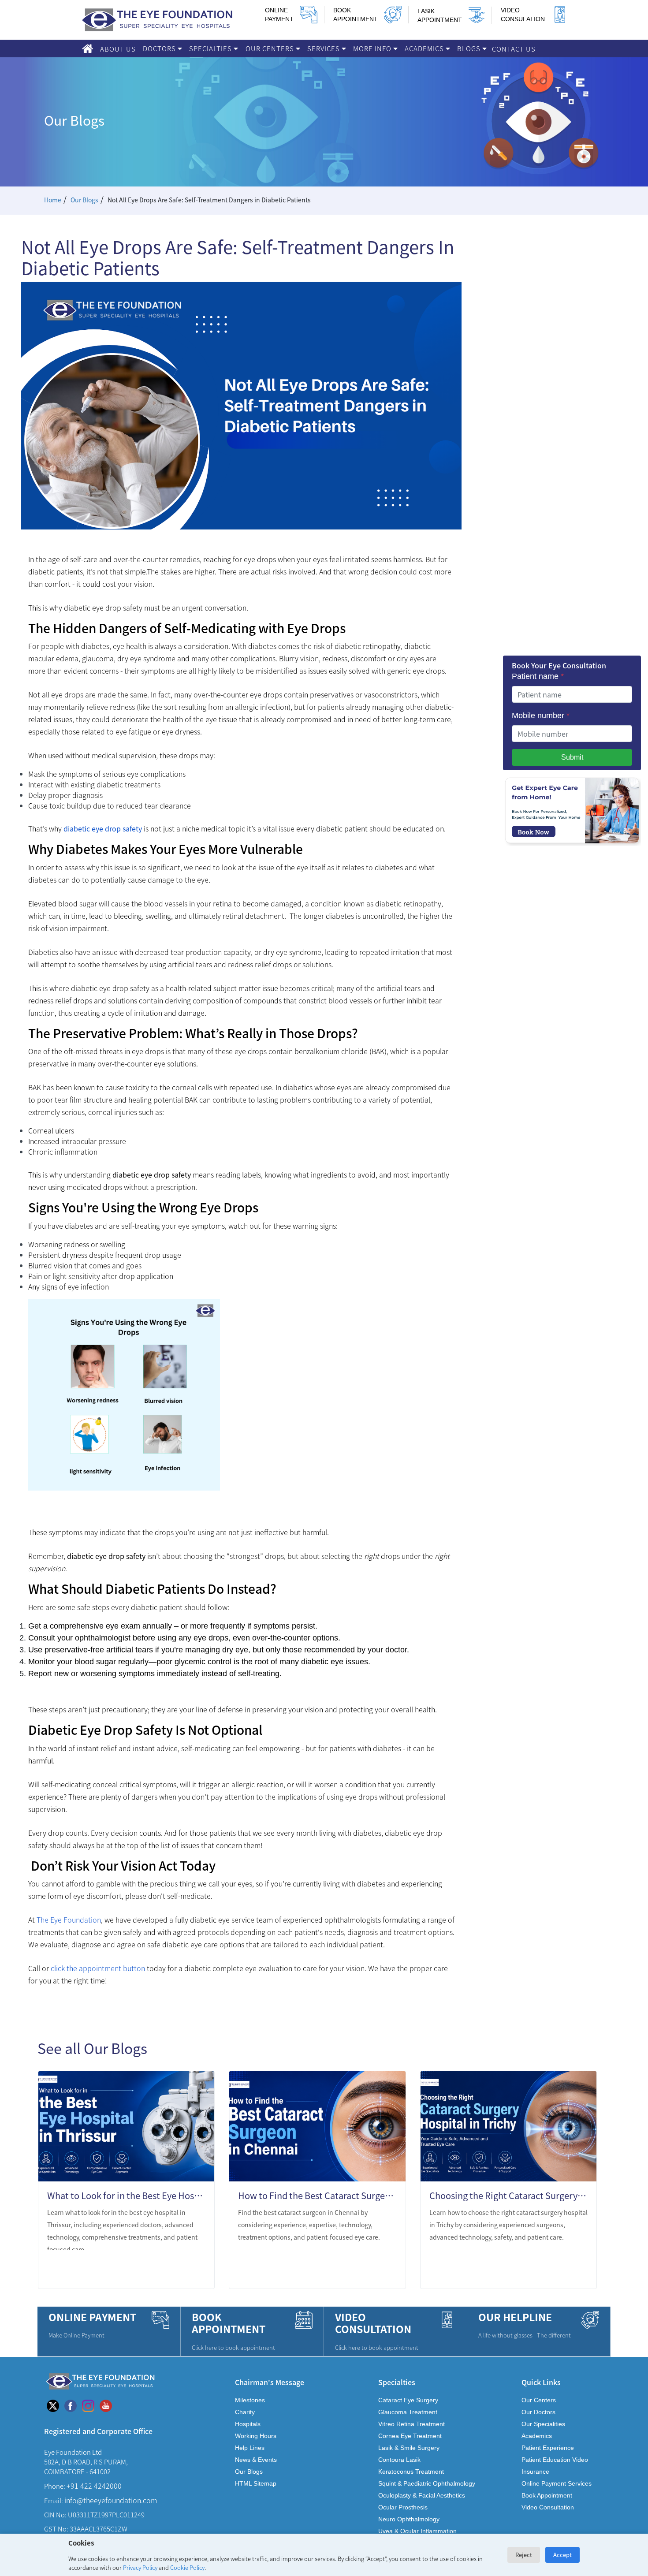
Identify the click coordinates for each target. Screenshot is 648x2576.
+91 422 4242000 (94, 2486)
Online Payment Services (557, 2483)
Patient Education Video (555, 2460)
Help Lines (250, 2448)
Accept (562, 2555)
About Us (118, 49)
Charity (245, 2412)
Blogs (470, 48)
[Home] (88, 48)
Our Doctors (538, 2412)
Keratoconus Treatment (411, 2472)
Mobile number (541, 716)
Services (324, 48)
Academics (425, 48)
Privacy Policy (140, 2567)
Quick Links (541, 2382)
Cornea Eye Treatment (410, 2436)
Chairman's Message (270, 2382)
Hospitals (248, 2424)
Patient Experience (548, 2448)
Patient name (538, 676)
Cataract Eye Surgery (408, 2400)
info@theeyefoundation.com (111, 2500)
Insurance (535, 2472)
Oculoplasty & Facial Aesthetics (422, 2495)
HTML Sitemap (256, 2483)
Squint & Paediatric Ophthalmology (427, 2483)
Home (53, 200)
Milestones (250, 2400)
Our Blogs (84, 200)
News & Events (256, 2460)
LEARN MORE (174, 2270)
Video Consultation (548, 2507)
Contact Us (514, 49)
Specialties (211, 48)
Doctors (160, 48)
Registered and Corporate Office (98, 2431)
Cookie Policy (187, 2567)
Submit (572, 757)
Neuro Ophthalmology (409, 2519)
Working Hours (256, 2436)
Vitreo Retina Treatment (412, 2424)
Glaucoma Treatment (408, 2412)
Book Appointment (547, 2495)
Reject (524, 2555)
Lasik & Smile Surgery (409, 2448)
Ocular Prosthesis (403, 2507)
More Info (373, 48)
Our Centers (271, 48)
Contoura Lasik (399, 2460)
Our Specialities (543, 2424)
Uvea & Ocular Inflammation (417, 2531)
